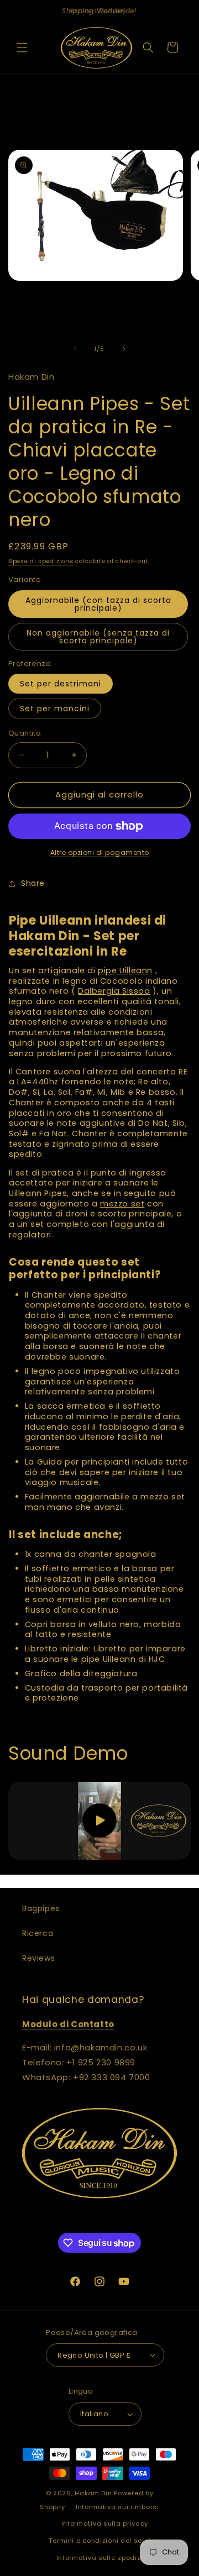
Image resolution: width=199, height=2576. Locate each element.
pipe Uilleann (125, 970)
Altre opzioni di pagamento (100, 852)
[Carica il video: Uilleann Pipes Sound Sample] (99, 1821)
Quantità (25, 733)
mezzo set (122, 1204)
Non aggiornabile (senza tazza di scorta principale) (98, 637)
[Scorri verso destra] (124, 349)
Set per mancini (55, 709)
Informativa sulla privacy (105, 2523)
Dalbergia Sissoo (114, 991)
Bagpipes (41, 1908)
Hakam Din (93, 2493)
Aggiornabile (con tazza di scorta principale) (98, 604)
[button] (22, 48)
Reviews (38, 1958)
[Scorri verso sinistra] (75, 349)
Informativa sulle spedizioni (105, 2558)
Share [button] (33, 883)
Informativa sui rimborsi (117, 2507)
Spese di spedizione (41, 561)
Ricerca (38, 1933)
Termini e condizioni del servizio (104, 2541)
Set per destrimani (61, 684)
